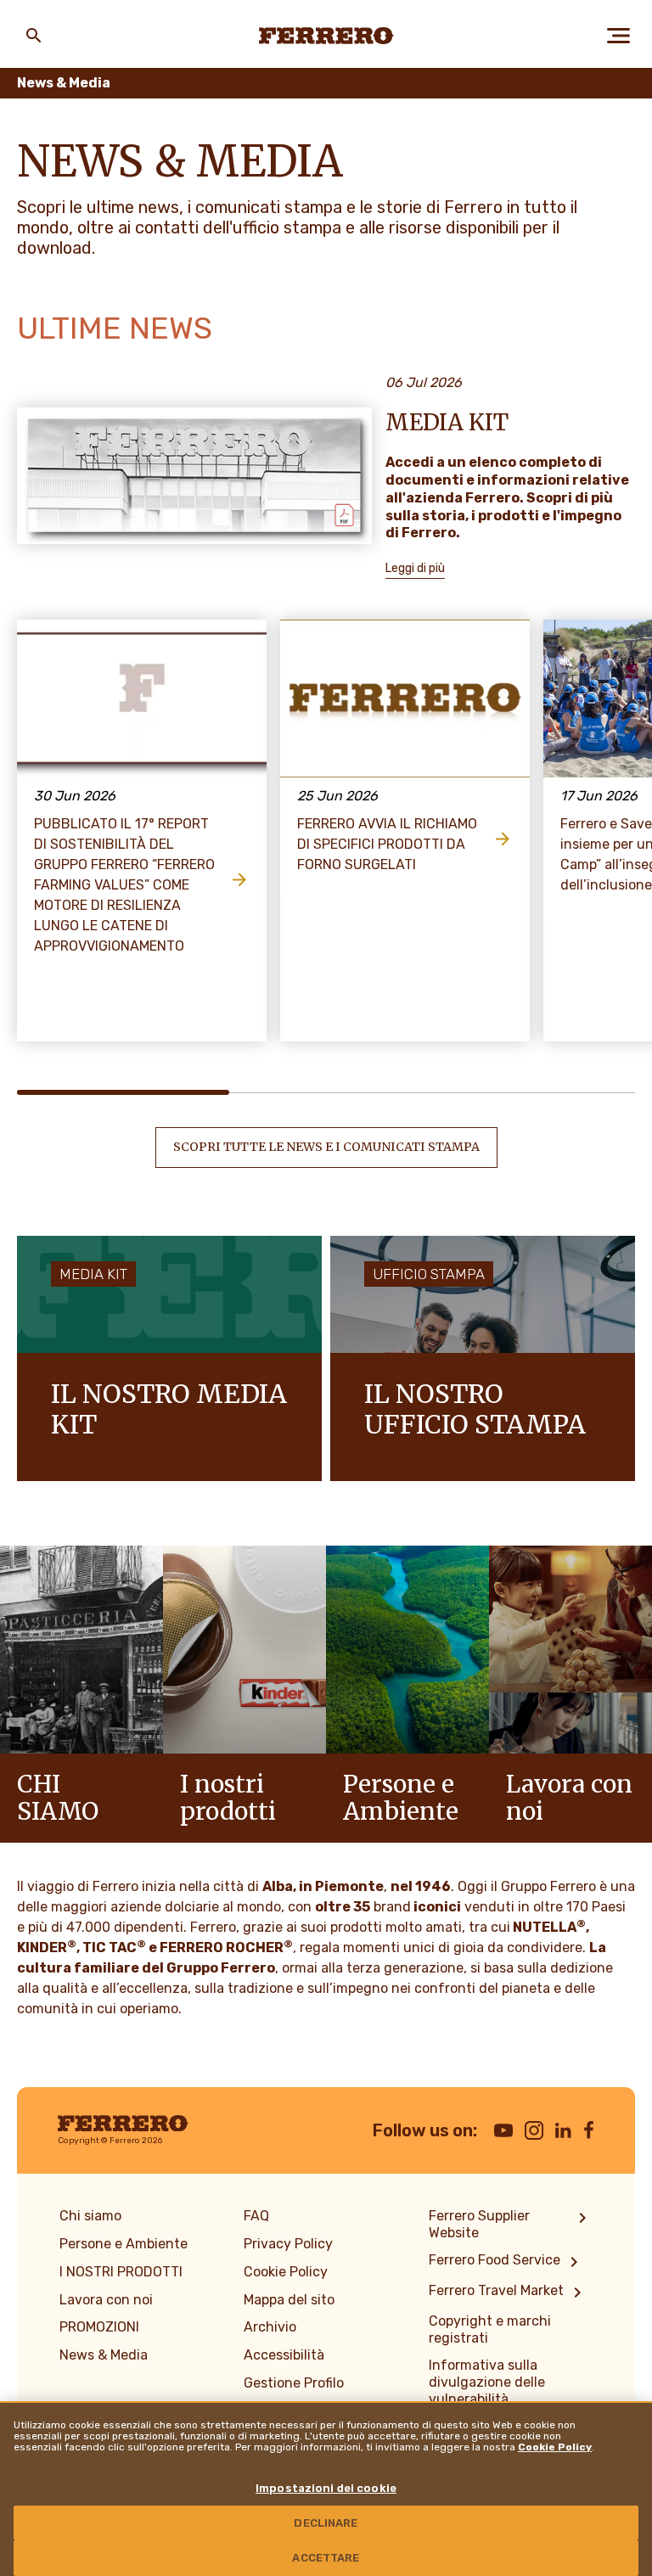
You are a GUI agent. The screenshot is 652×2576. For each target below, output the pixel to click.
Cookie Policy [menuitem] (286, 2272)
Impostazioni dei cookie (326, 2488)
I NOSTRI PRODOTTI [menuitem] (121, 2272)
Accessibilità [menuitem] (284, 2355)
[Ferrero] (326, 36)
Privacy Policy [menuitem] (288, 2244)
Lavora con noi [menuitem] (106, 2300)
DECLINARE (326, 2523)
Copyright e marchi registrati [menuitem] (490, 2329)
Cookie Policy (555, 2447)
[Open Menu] (618, 36)
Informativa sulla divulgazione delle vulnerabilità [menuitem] (487, 2382)
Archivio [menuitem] (270, 2327)
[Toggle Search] (34, 36)
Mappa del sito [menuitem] (289, 2300)
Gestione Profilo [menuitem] (294, 2383)
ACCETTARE (326, 2558)
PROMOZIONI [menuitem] (99, 2327)
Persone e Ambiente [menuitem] (124, 2244)
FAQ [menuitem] (256, 2216)
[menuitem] (511, 2225)
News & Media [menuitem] (104, 2355)
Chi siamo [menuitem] (90, 2216)
